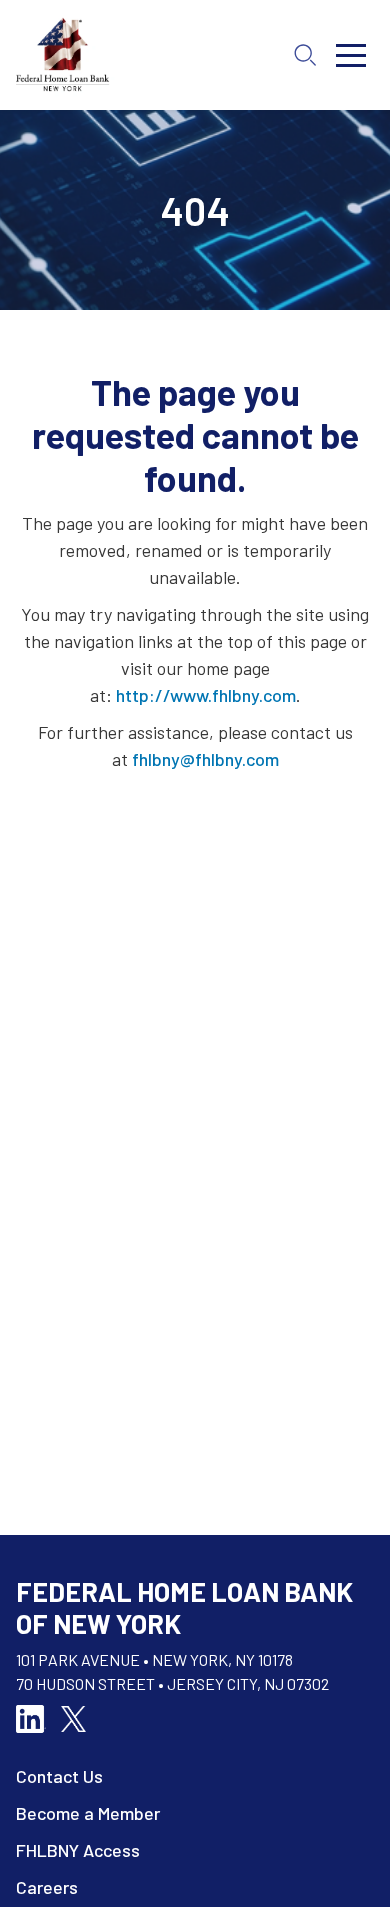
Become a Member (88, 1813)
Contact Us (59, 1776)
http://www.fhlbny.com (206, 695)
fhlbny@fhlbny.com (205, 759)
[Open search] (305, 55)
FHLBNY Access (78, 1850)
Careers (47, 1887)
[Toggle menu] (351, 55)
